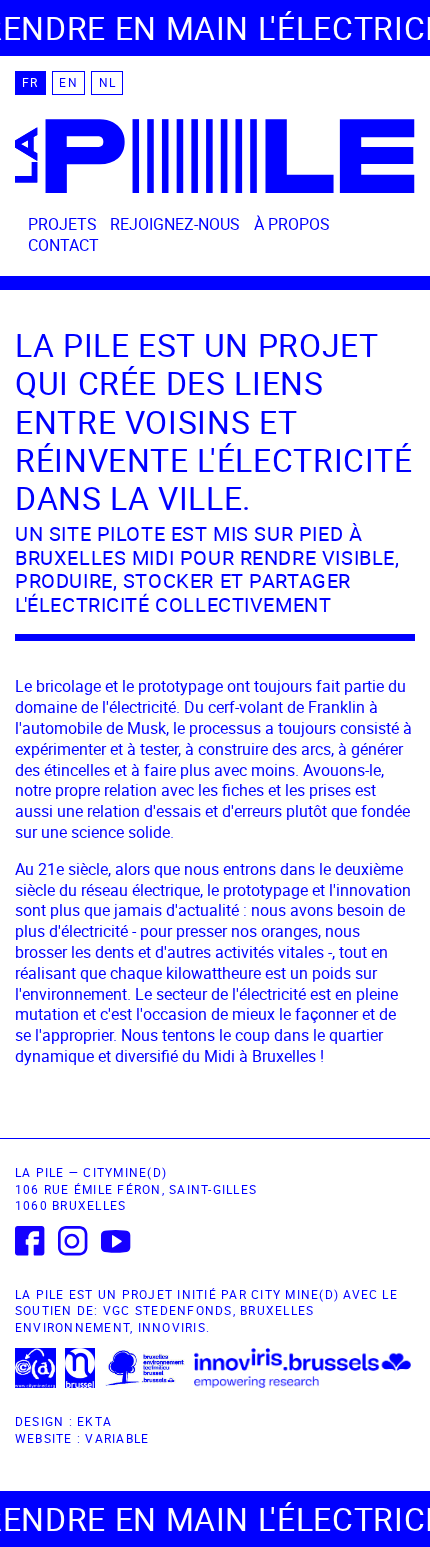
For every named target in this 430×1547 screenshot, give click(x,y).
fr (30, 83)
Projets (62, 224)
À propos (292, 224)
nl (108, 83)
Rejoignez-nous (175, 224)
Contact (63, 245)
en (68, 83)
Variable (117, 1438)
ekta (94, 1421)
